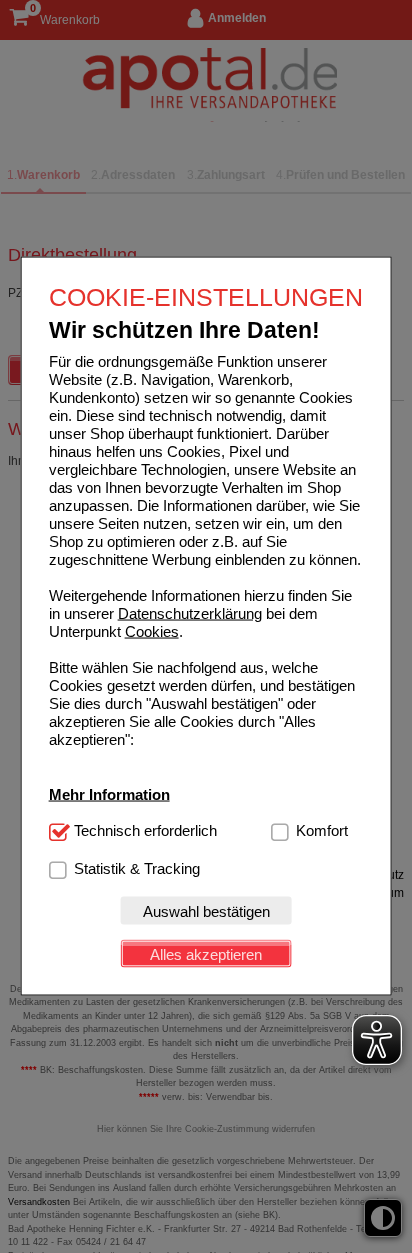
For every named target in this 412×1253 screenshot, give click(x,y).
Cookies (152, 631)
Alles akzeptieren (206, 953)
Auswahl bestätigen (206, 910)
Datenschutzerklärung (190, 613)
